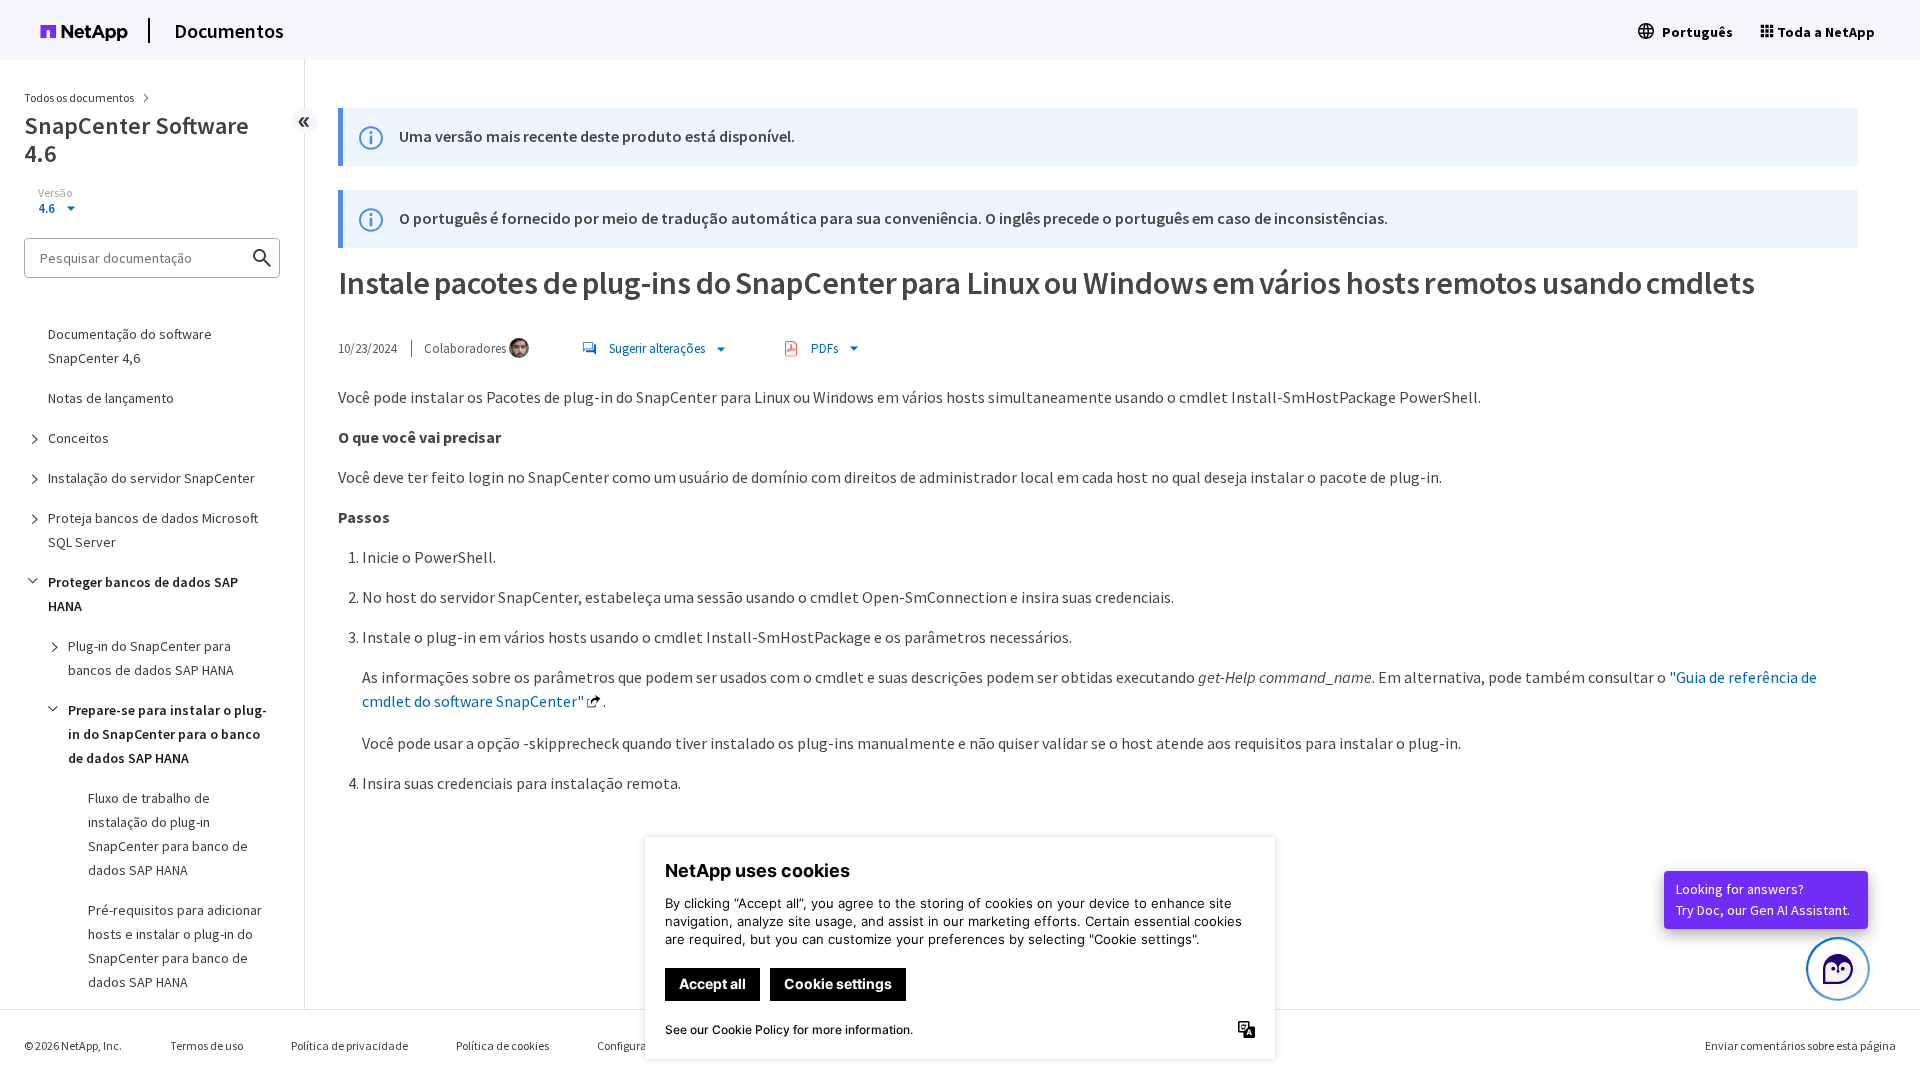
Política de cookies (502, 1045)
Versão (55, 193)
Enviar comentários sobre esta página (1800, 1045)
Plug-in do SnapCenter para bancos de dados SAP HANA (151, 658)
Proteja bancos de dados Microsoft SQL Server (153, 530)
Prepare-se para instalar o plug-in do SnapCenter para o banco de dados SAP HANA (167, 734)
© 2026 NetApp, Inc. (73, 1045)
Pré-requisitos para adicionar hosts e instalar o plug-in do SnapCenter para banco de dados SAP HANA (175, 946)
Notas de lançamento (111, 398)
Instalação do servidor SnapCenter (151, 478)
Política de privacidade (349, 1045)
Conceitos (78, 438)
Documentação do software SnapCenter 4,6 (130, 346)
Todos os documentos (79, 97)
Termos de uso (206, 1045)
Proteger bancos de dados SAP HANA (143, 594)
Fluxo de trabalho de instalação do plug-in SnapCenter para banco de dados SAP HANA (168, 834)
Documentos (229, 30)
